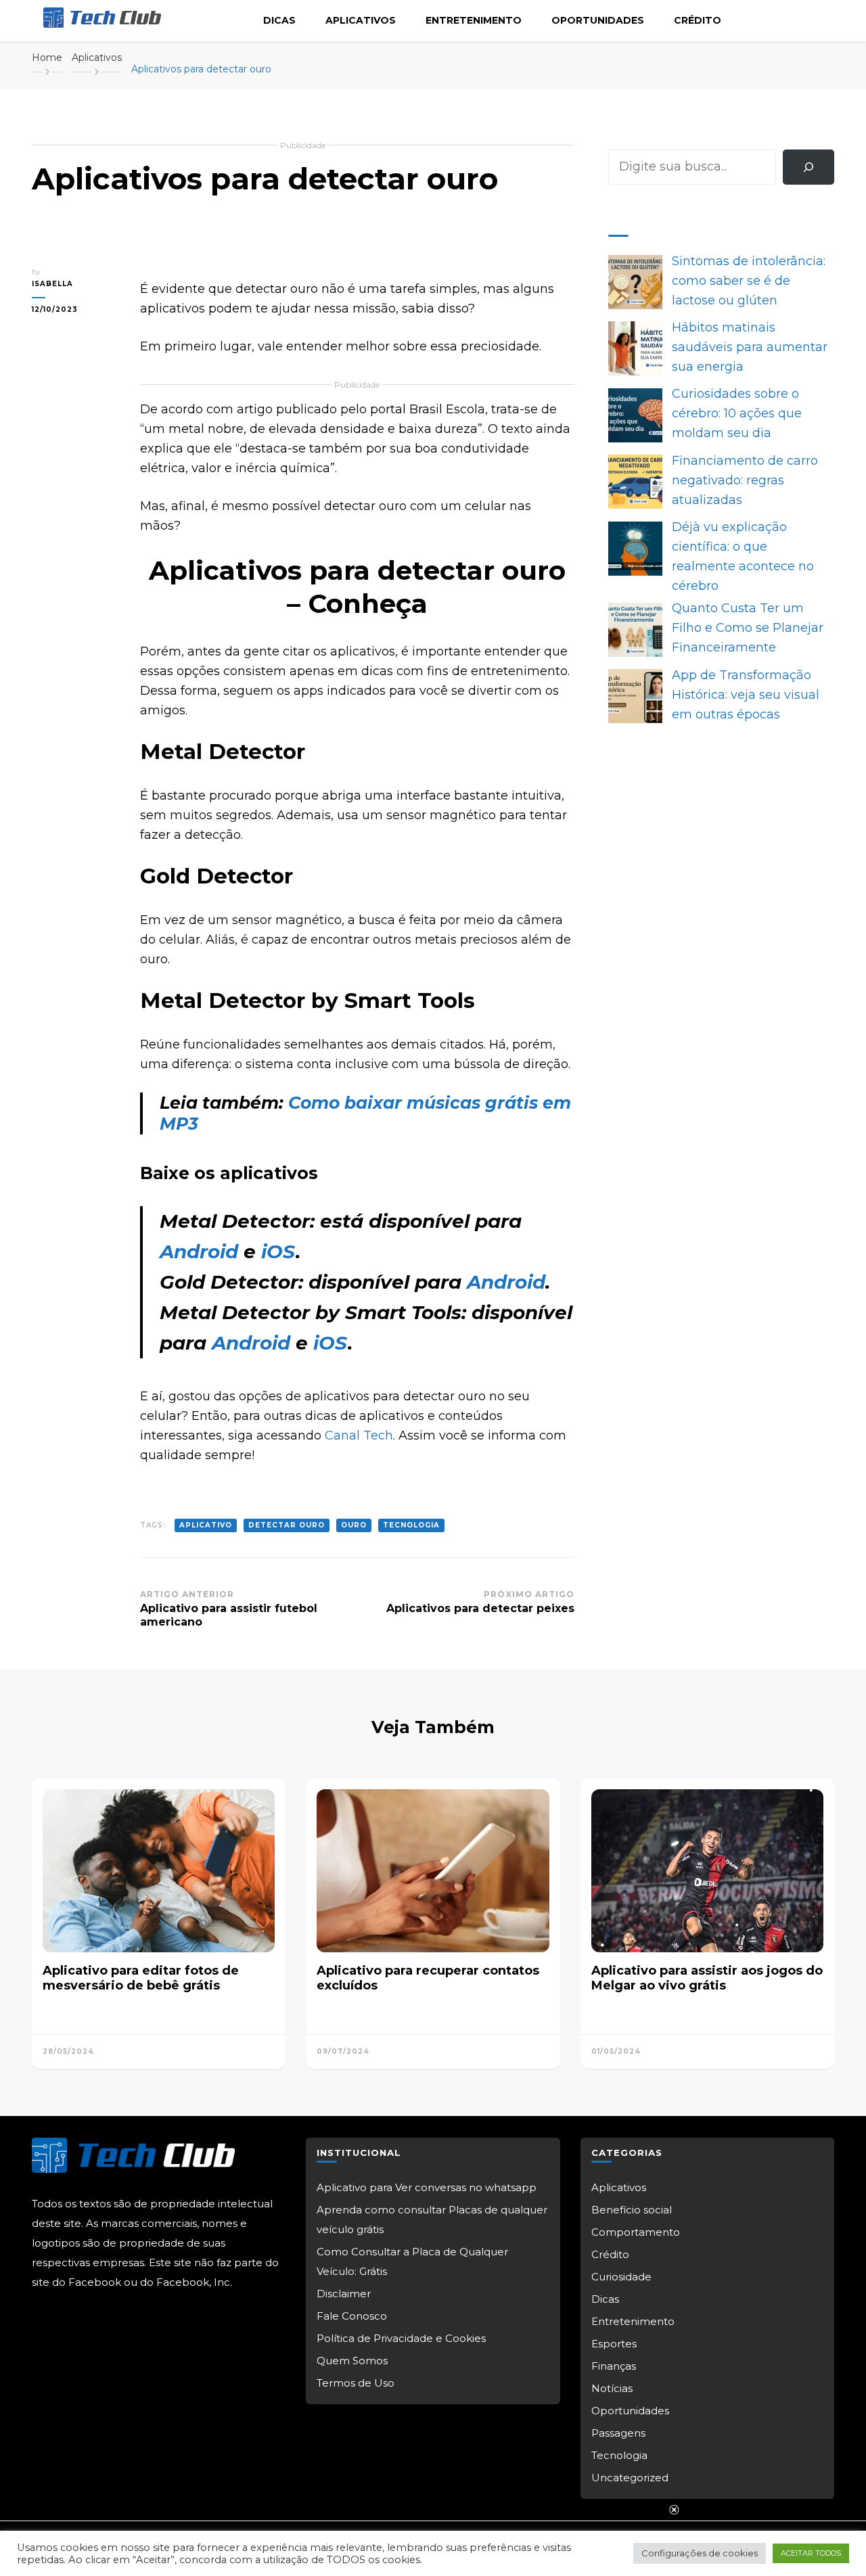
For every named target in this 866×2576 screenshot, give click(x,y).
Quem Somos (352, 2361)
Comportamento (636, 2232)
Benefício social (632, 2210)
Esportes (614, 2344)
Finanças (614, 2366)
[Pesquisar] (808, 167)
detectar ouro (287, 1525)
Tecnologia (619, 2455)
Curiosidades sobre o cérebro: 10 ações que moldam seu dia (737, 413)
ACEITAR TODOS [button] (811, 2553)
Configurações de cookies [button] (700, 2553)
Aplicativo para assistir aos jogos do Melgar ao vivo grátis (707, 1978)
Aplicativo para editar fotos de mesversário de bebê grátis (141, 1978)
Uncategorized (630, 2478)
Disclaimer (344, 2294)
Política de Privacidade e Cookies (401, 2338)
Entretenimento (474, 20)
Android (199, 1251)
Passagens (618, 2433)
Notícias (612, 2388)
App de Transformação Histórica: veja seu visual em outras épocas (746, 695)
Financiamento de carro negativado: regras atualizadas (745, 480)
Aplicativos (361, 20)
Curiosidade (621, 2277)
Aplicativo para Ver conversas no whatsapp (427, 2187)
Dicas (279, 20)
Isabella (52, 284)
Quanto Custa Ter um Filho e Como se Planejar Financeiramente (748, 628)
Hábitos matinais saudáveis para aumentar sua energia (750, 347)
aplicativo (206, 1525)
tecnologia (411, 1525)
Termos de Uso (356, 2383)
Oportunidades (598, 20)
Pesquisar (638, 139)
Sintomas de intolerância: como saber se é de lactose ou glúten (749, 281)
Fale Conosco (352, 2316)
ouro (354, 1525)
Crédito (698, 20)
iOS (278, 1251)
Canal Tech (359, 1435)
